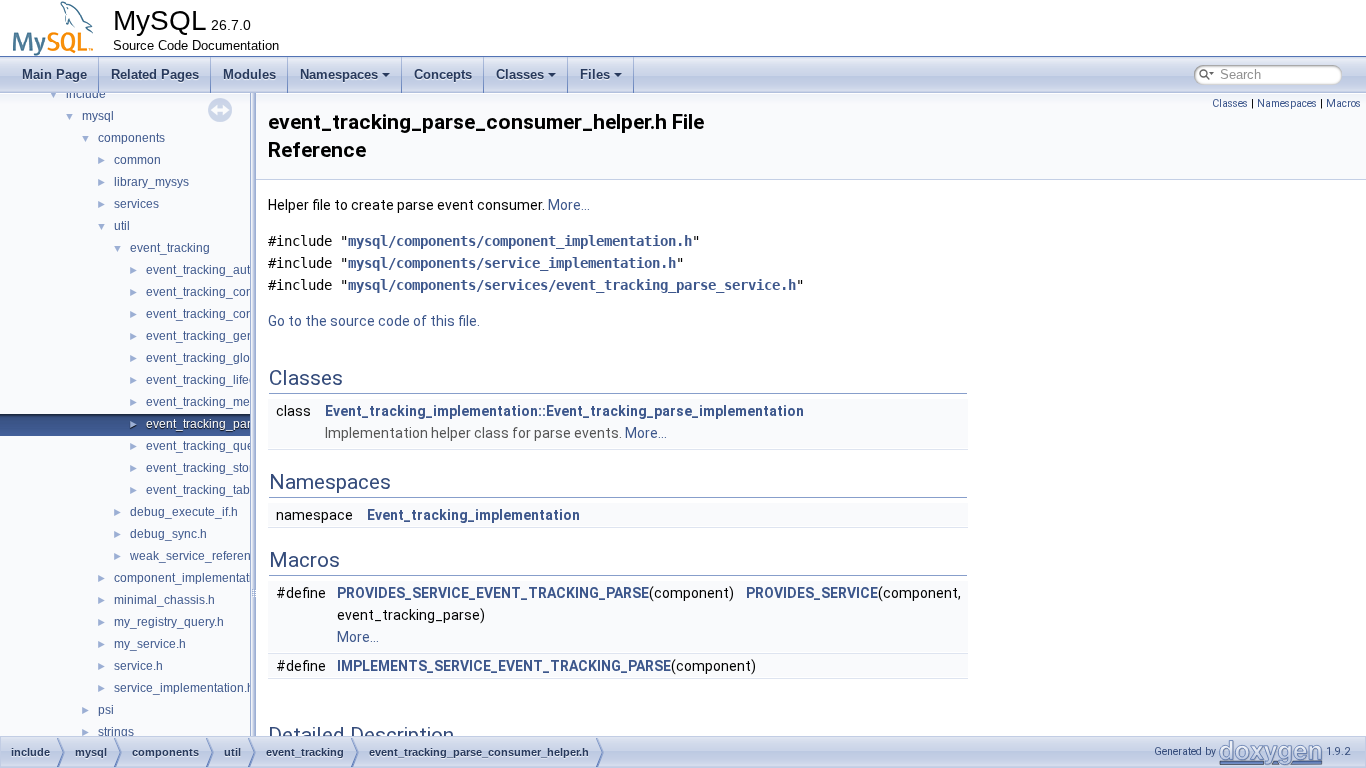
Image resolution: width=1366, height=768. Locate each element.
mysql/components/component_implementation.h (520, 241)
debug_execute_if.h (184, 512)
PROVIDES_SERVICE (812, 593)
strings (116, 732)
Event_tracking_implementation (473, 515)
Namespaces (339, 74)
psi (106, 710)
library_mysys (151, 182)
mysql (98, 116)
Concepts (443, 74)
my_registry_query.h (169, 622)
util (122, 226)
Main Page (54, 74)
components (131, 138)
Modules (249, 74)
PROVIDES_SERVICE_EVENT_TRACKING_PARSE (493, 593)
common (137, 160)
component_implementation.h (195, 578)
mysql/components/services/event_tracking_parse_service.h (572, 285)
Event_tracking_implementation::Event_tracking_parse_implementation (564, 411)
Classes (520, 74)
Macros (1343, 103)
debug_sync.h (168, 534)
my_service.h (150, 644)
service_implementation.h (184, 688)
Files (595, 74)
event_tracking (170, 248)
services (136, 204)
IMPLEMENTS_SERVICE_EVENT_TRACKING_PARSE (504, 666)
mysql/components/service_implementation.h (512, 263)
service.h (138, 666)
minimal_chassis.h (164, 600)
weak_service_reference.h (202, 556)
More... (569, 205)
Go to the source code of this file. (374, 321)
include (86, 94)
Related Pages (155, 74)
